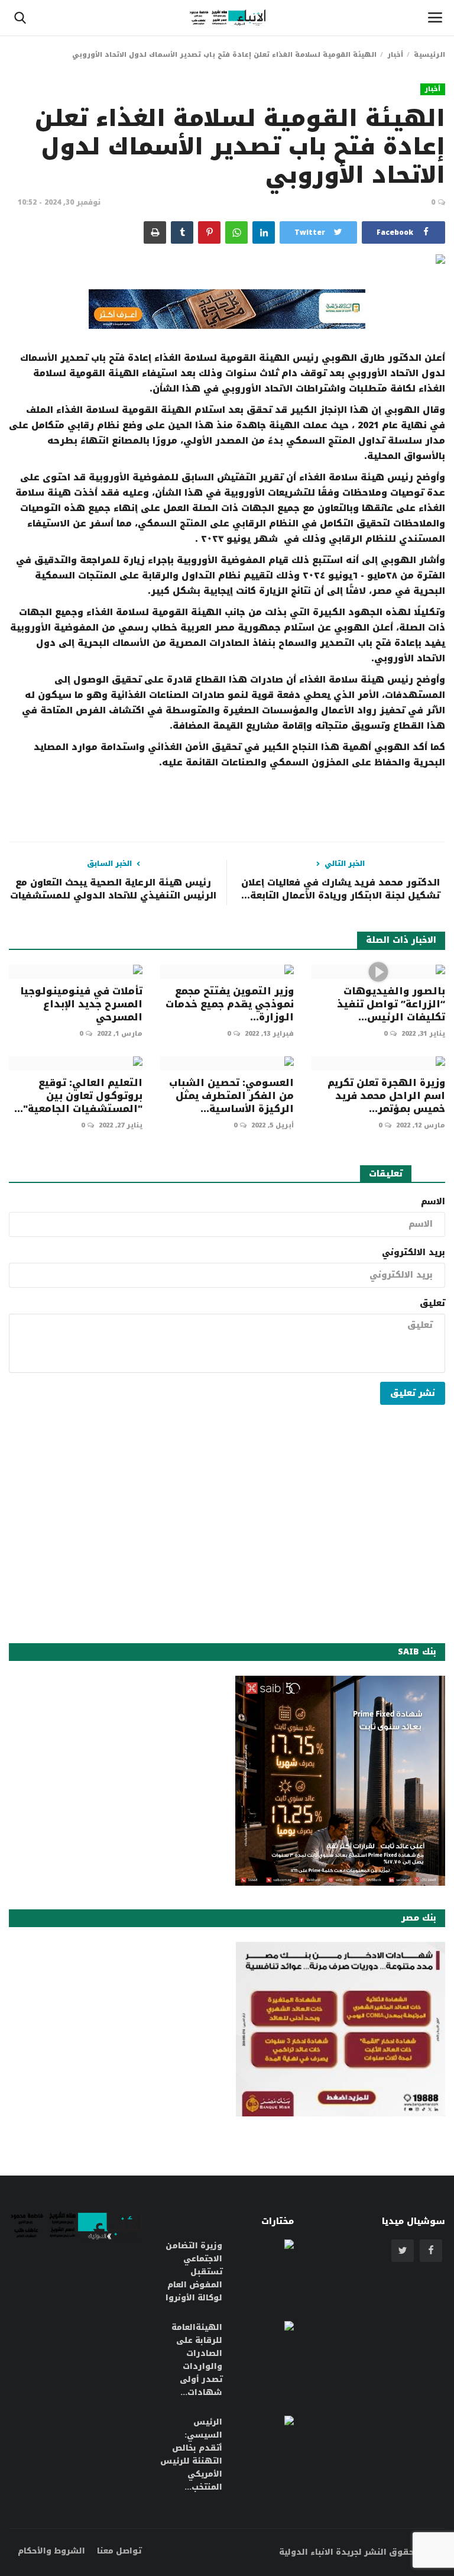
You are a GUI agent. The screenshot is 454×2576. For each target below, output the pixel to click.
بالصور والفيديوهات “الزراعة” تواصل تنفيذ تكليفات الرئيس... (391, 1004)
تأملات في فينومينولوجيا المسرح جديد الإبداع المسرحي (81, 1004)
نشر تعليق (413, 1393)
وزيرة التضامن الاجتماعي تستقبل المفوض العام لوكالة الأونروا (194, 2272)
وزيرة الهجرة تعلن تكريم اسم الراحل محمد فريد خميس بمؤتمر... (386, 1096)
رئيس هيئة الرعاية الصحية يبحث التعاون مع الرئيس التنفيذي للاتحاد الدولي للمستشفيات (113, 889)
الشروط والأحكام (51, 2551)
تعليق (432, 1304)
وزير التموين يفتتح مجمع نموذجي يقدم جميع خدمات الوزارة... (230, 1004)
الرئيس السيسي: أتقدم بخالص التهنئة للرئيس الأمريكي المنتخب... (191, 2455)
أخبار (395, 55)
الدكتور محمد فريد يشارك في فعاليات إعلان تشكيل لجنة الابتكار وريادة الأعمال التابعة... (340, 889)
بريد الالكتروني (414, 1253)
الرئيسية (429, 55)
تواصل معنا (119, 2551)
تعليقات (386, 1174)
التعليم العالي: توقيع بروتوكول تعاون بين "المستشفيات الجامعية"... (78, 1096)
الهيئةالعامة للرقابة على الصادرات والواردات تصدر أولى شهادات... (197, 2360)
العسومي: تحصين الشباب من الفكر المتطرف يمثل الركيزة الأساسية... (231, 1096)
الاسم (433, 1202)
